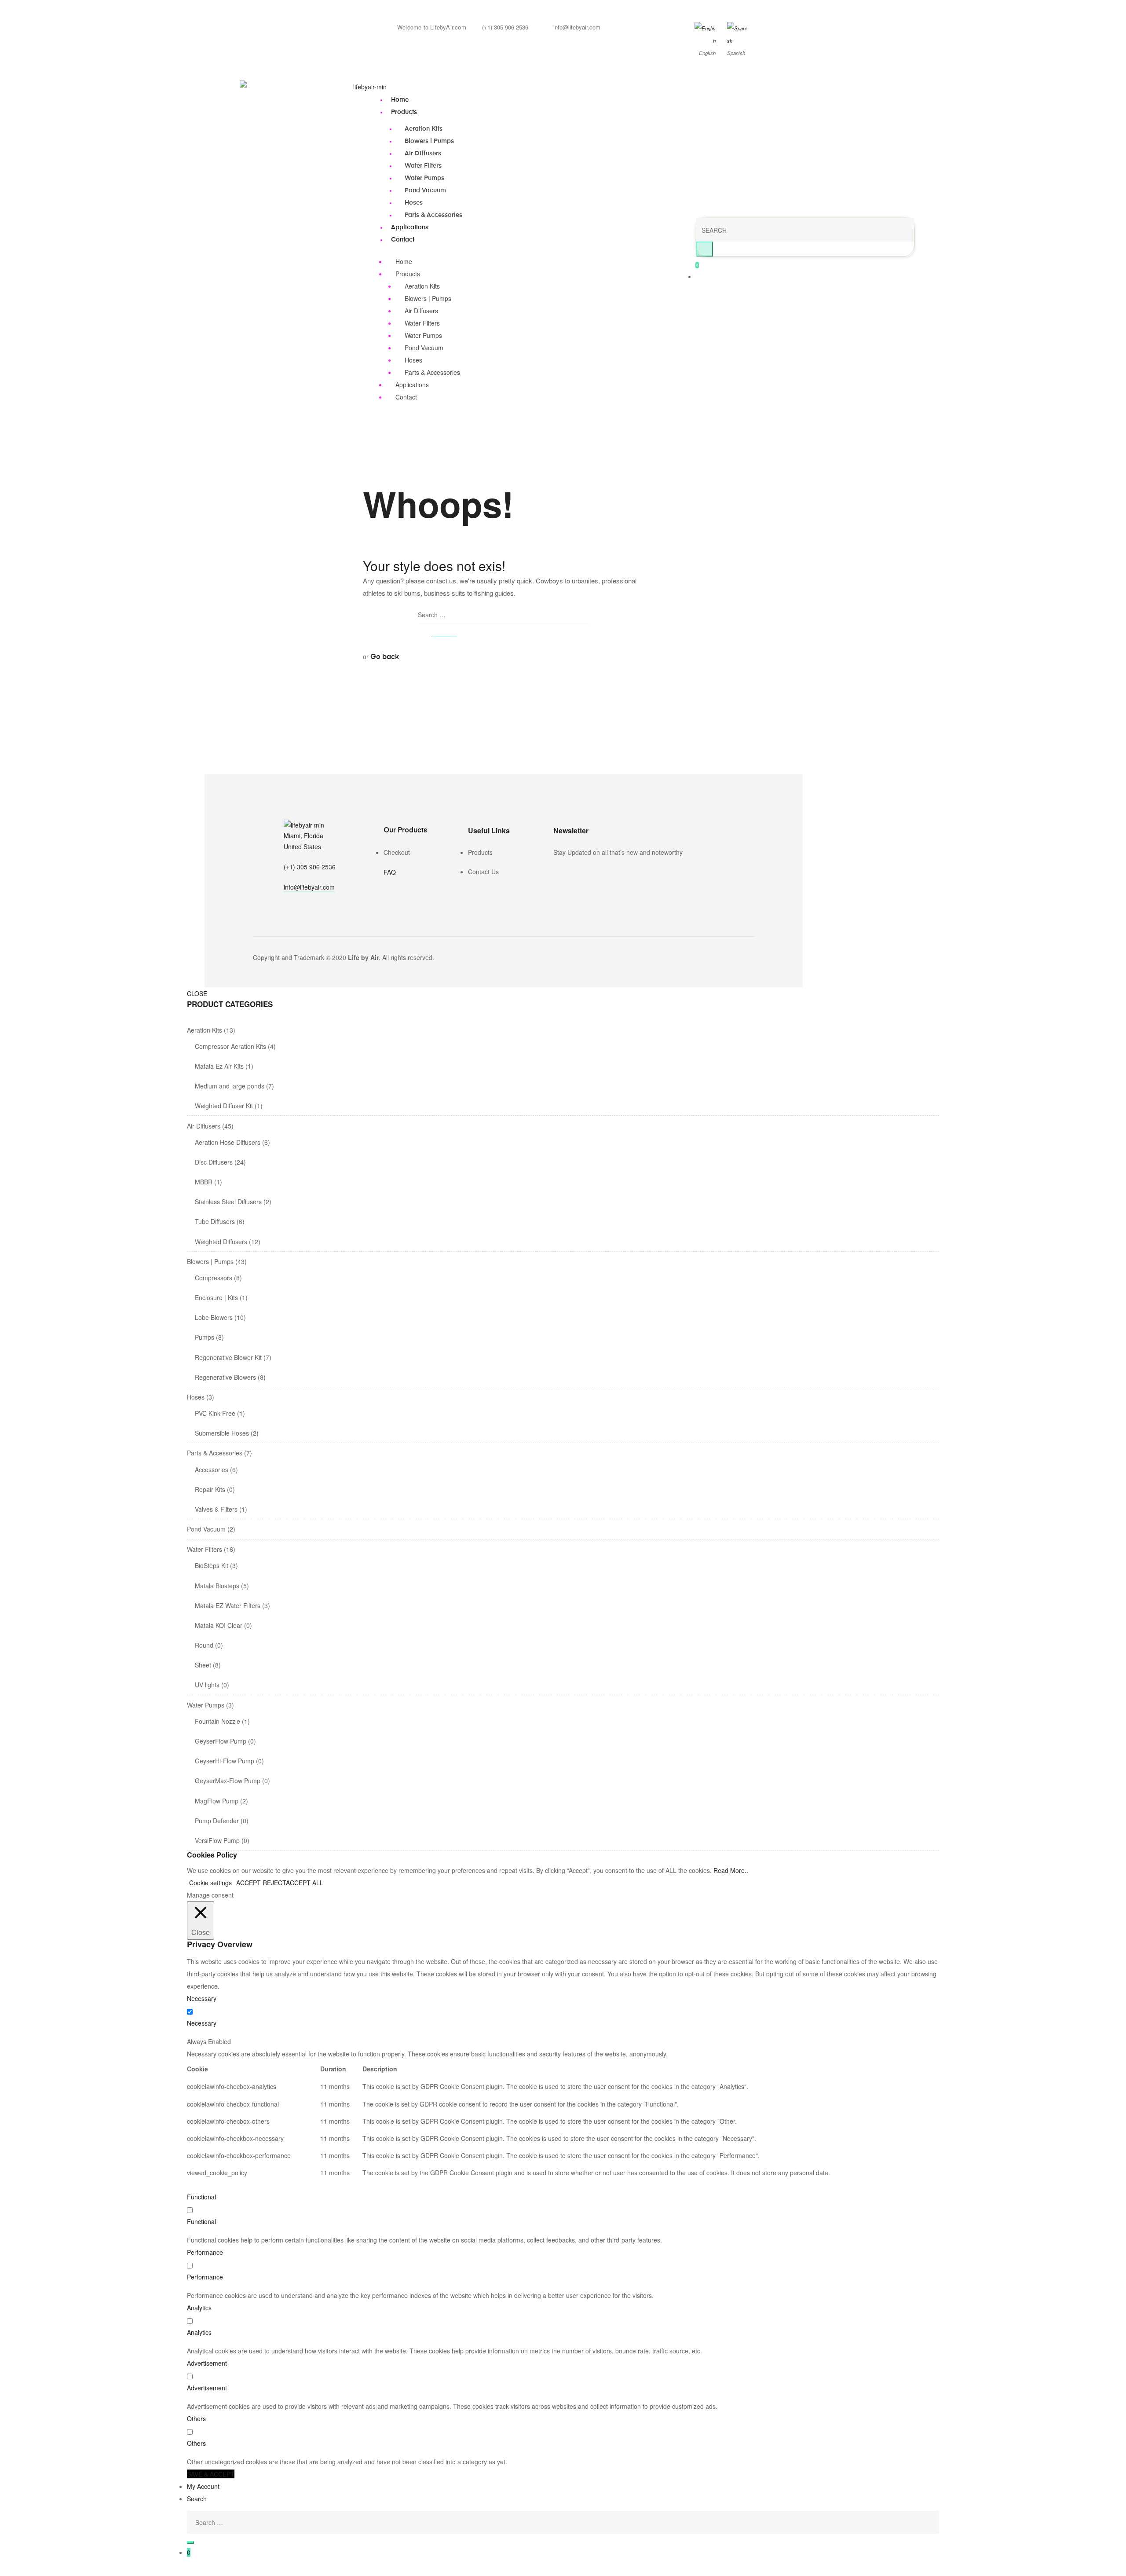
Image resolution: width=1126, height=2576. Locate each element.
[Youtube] (581, 871)
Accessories (212, 1469)
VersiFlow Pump (217, 1840)
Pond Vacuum (425, 191)
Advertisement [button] (207, 2363)
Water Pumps (424, 178)
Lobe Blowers (214, 1317)
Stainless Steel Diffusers (228, 1202)
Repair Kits (210, 1489)
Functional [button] (201, 2197)
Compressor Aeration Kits (230, 1046)
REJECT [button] (274, 1883)
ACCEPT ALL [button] (305, 1883)
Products (404, 112)
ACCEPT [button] (249, 1883)
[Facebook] (557, 871)
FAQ (390, 872)
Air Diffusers (423, 154)
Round (204, 1645)
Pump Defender (217, 1821)
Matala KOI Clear (219, 1625)
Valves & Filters (216, 1509)
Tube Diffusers (215, 1221)
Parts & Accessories (433, 215)
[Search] (190, 2543)
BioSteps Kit (212, 1565)
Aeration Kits (424, 129)
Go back (385, 657)
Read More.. (731, 1870)
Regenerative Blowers (225, 1377)
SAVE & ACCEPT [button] (211, 2474)
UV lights (207, 1685)
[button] (309, 888)
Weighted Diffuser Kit (224, 1106)
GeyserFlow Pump (221, 1741)
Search (197, 2499)
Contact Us (483, 872)
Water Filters (423, 166)
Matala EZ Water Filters (228, 1605)
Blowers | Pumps (429, 141)
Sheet (203, 1665)
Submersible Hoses (222, 1433)
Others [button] (196, 2418)
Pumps (205, 1337)
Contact (403, 240)
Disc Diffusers (214, 1162)
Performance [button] (205, 2252)
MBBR (204, 1182)
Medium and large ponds (230, 1086)
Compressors (214, 1278)
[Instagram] (569, 871)
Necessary (202, 2023)
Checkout (397, 852)
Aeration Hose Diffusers (228, 1142)
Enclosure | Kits (216, 1297)
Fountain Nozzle (218, 1721)
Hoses (414, 203)
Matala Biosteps (217, 1586)
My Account (203, 2486)
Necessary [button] (202, 1998)
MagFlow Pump (217, 1801)
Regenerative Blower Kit (228, 1357)
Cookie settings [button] (210, 1883)
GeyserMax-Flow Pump (228, 1781)
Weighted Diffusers (221, 1242)
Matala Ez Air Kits (219, 1066)
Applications (410, 227)
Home (400, 100)
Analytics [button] (199, 2308)
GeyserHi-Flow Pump (225, 1761)
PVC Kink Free (215, 1413)
